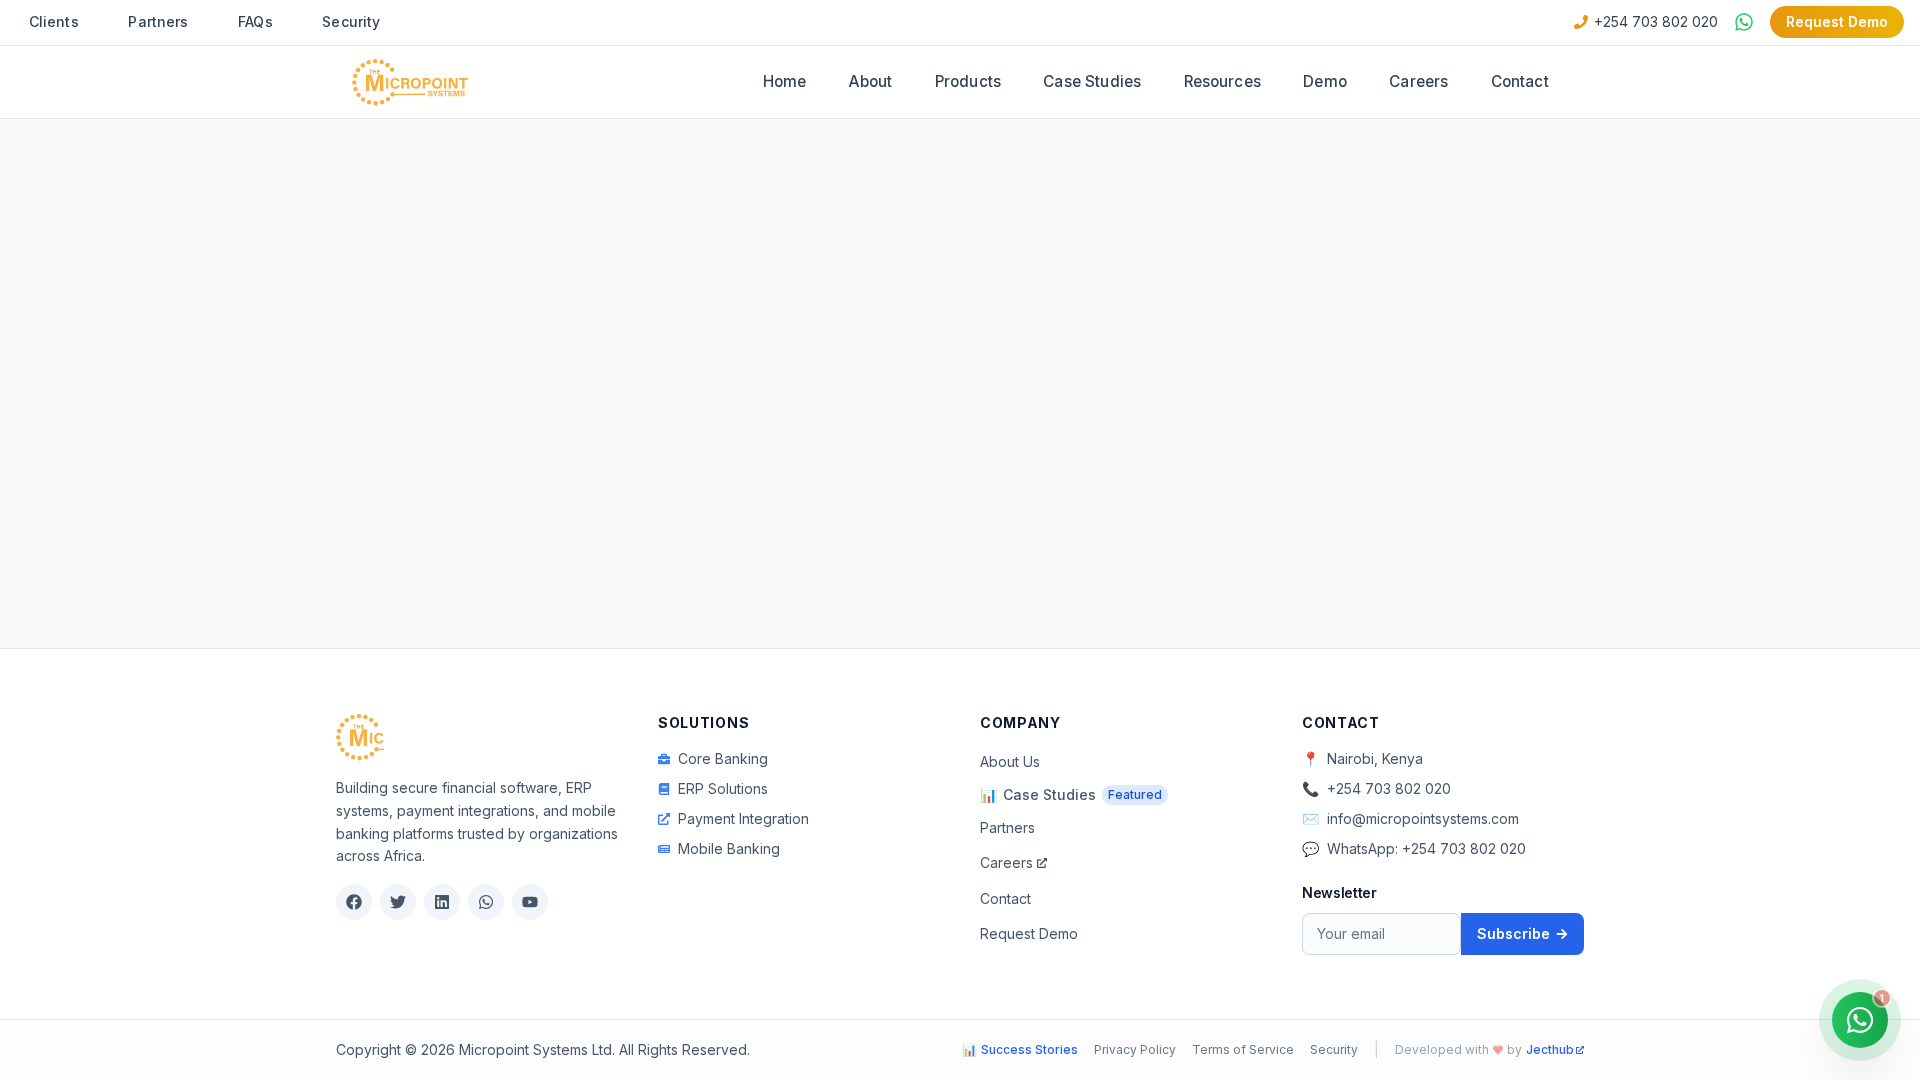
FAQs (255, 21)
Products (968, 81)
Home (785, 81)
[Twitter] (398, 902)
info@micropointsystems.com (1423, 818)
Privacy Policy (1135, 1049)
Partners (158, 21)
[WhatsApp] (486, 902)
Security (351, 21)
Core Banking (723, 758)
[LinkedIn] (442, 902)
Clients (54, 21)
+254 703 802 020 (1656, 21)
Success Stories (1020, 1049)
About (871, 81)
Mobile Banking (729, 848)
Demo (1325, 81)
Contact (1520, 81)
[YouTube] (530, 902)
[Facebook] (354, 902)
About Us (1010, 761)
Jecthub (1550, 1049)
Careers (1418, 81)
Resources (1222, 81)
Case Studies (1092, 81)
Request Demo (1837, 21)
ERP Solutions (723, 788)
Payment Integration (743, 818)
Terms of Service (1243, 1049)
